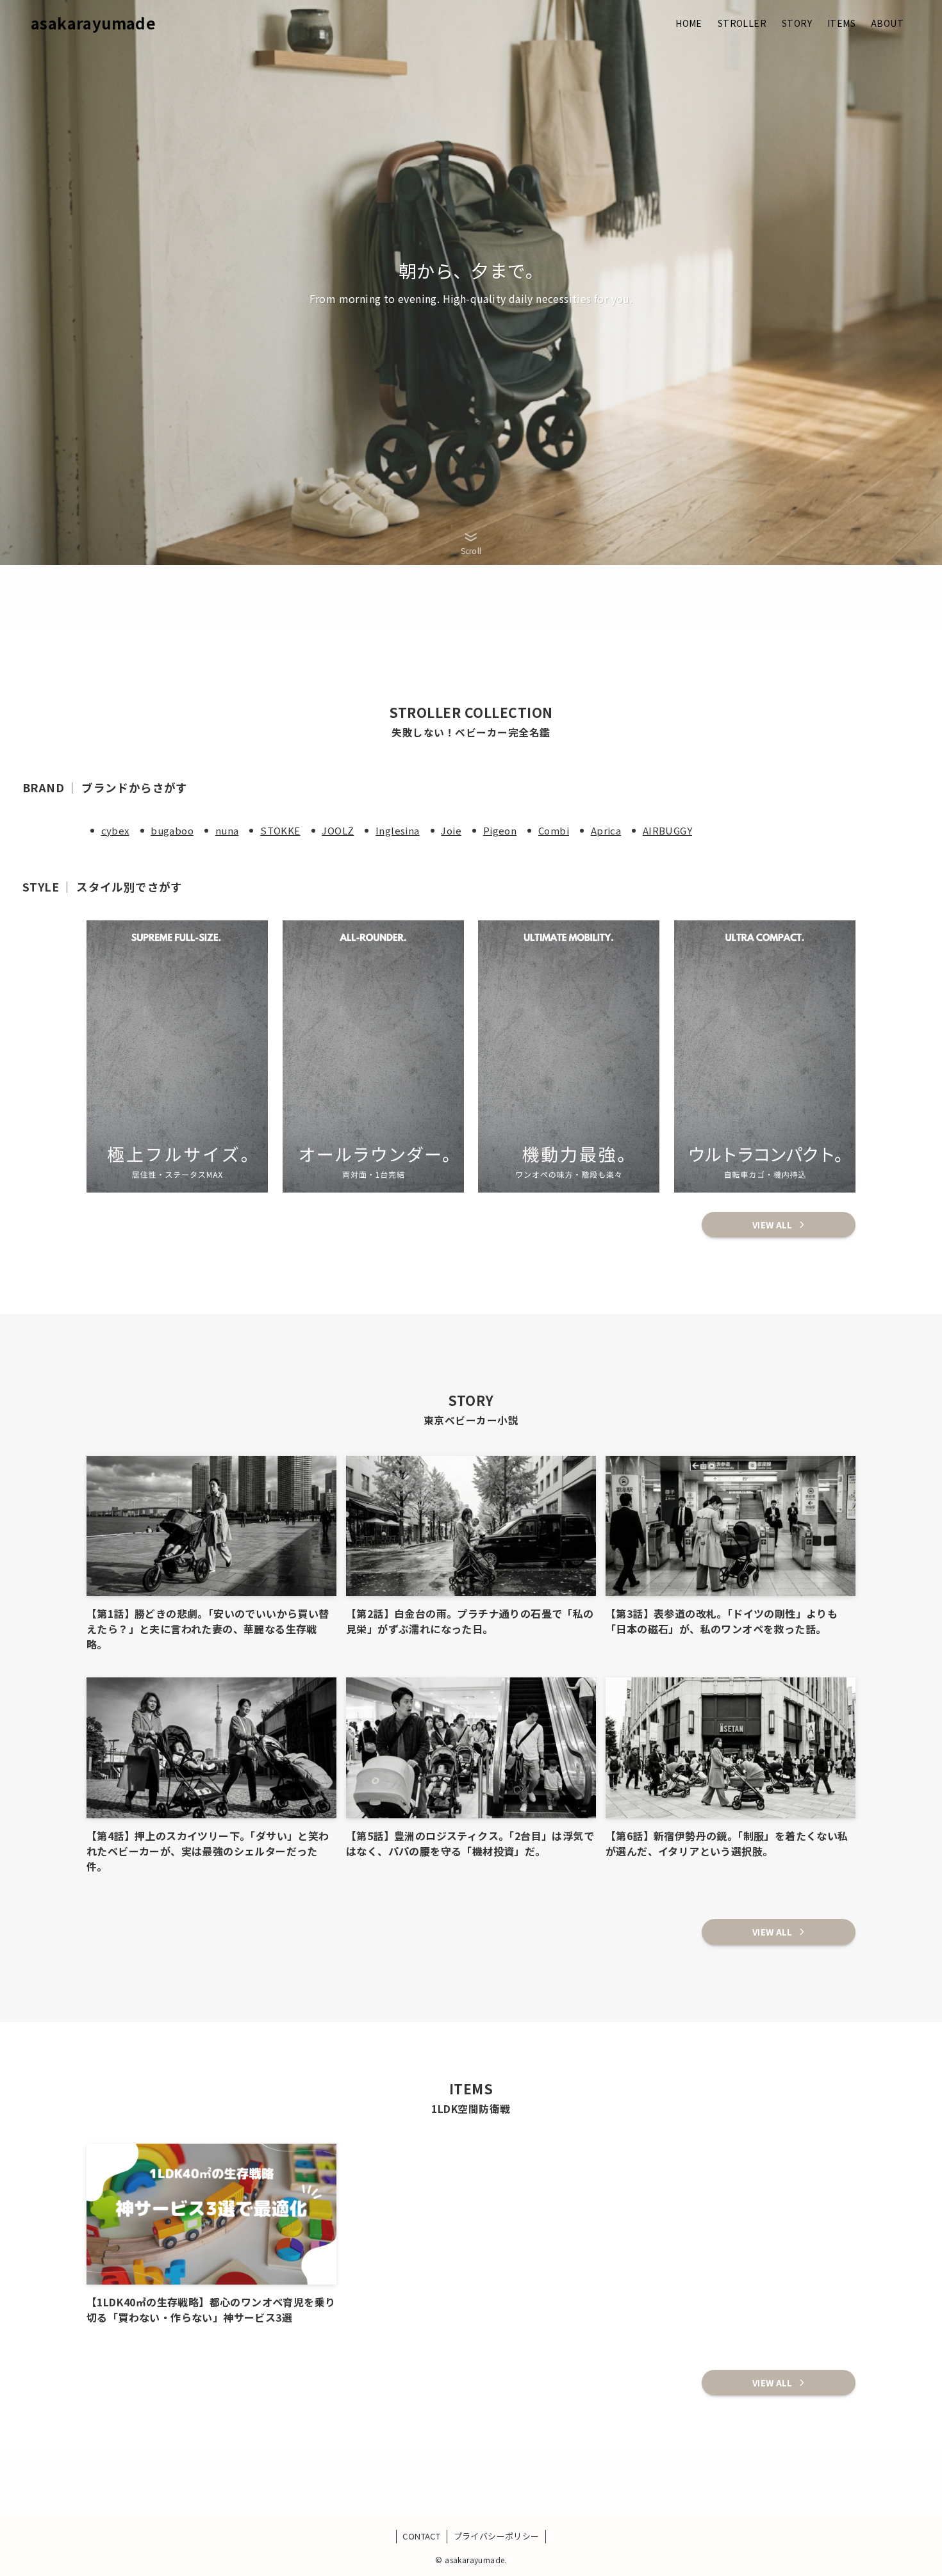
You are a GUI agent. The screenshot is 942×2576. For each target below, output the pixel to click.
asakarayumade (93, 23)
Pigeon (500, 830)
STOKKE (280, 830)
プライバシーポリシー (497, 2536)
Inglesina (398, 830)
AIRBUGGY (667, 830)
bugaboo (172, 830)
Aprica (606, 830)
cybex (115, 830)
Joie (451, 830)
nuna (227, 830)
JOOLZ (338, 830)
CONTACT (421, 2536)
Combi (554, 830)
